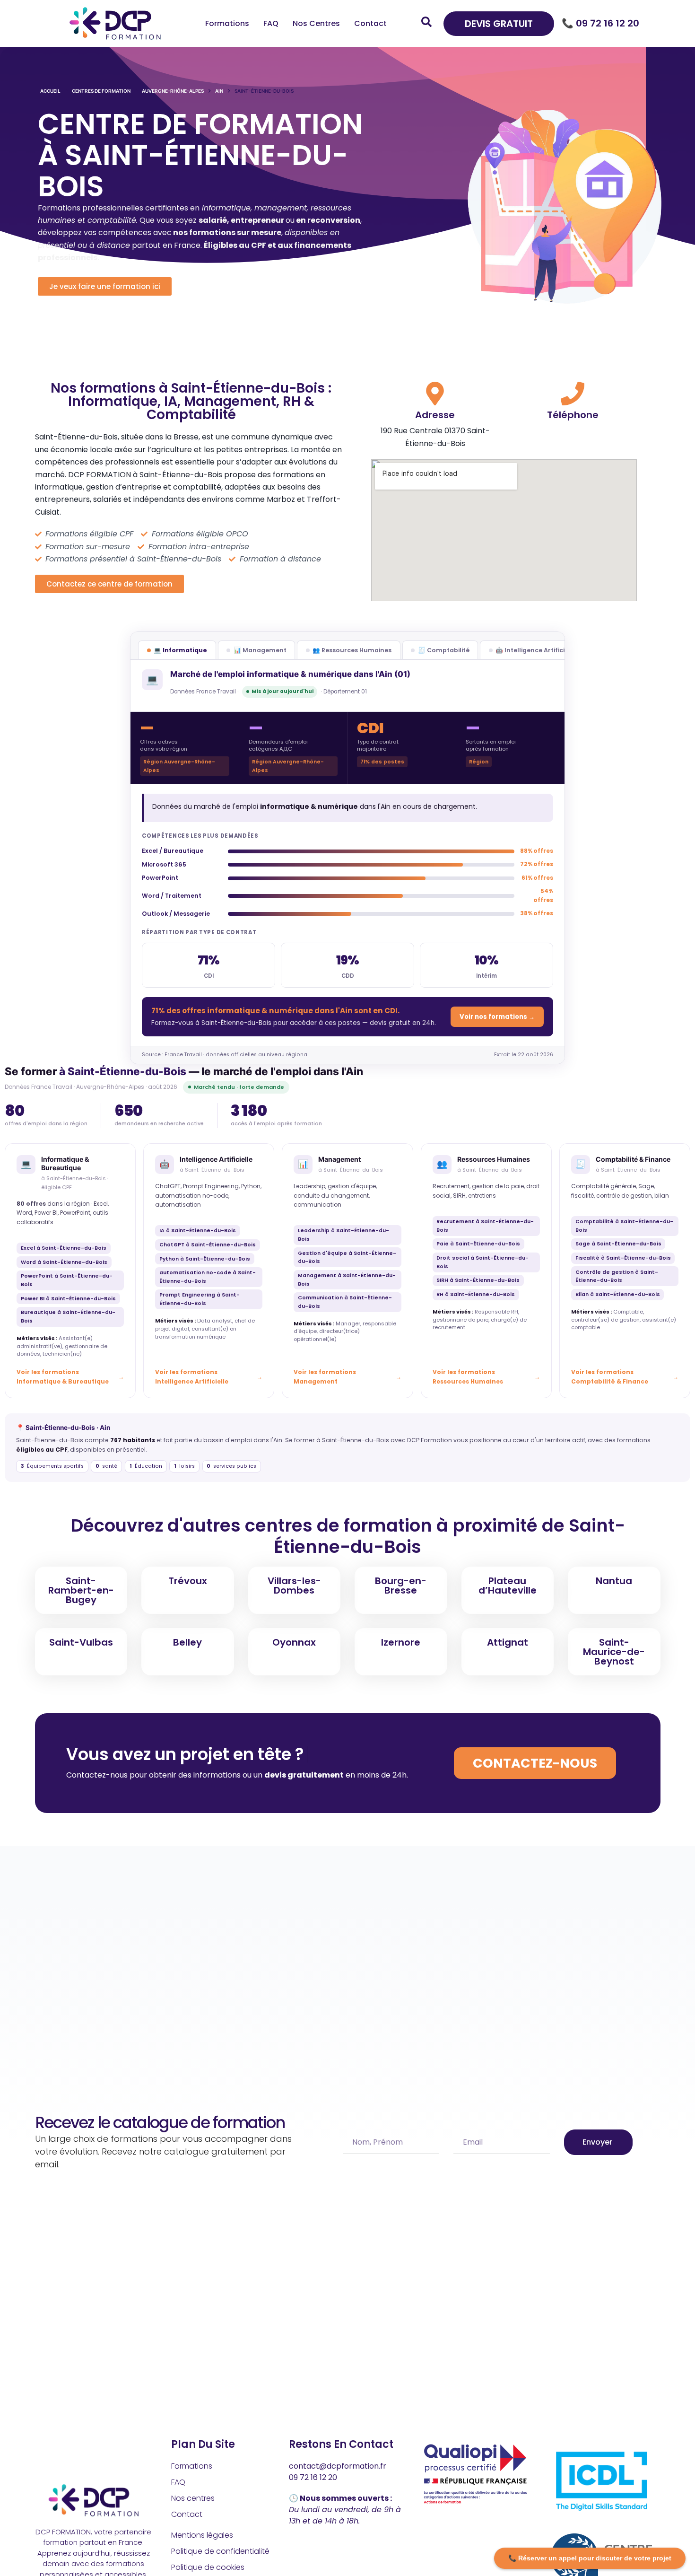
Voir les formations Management (325, 1377)
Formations (227, 23)
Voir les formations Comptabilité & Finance (610, 1377)
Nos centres (316, 23)
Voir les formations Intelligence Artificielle (192, 1377)
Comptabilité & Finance (633, 1159)
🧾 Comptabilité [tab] (444, 650)
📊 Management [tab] (260, 650)
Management (339, 1159)
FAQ (271, 23)
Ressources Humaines (494, 1159)
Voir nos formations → (497, 1017)
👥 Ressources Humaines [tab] (352, 650)
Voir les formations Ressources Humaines (468, 1377)
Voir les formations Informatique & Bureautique (63, 1377)
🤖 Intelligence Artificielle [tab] (536, 650)
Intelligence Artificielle (216, 1159)
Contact (370, 23)
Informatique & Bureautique (65, 1163)
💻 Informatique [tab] (180, 650)
